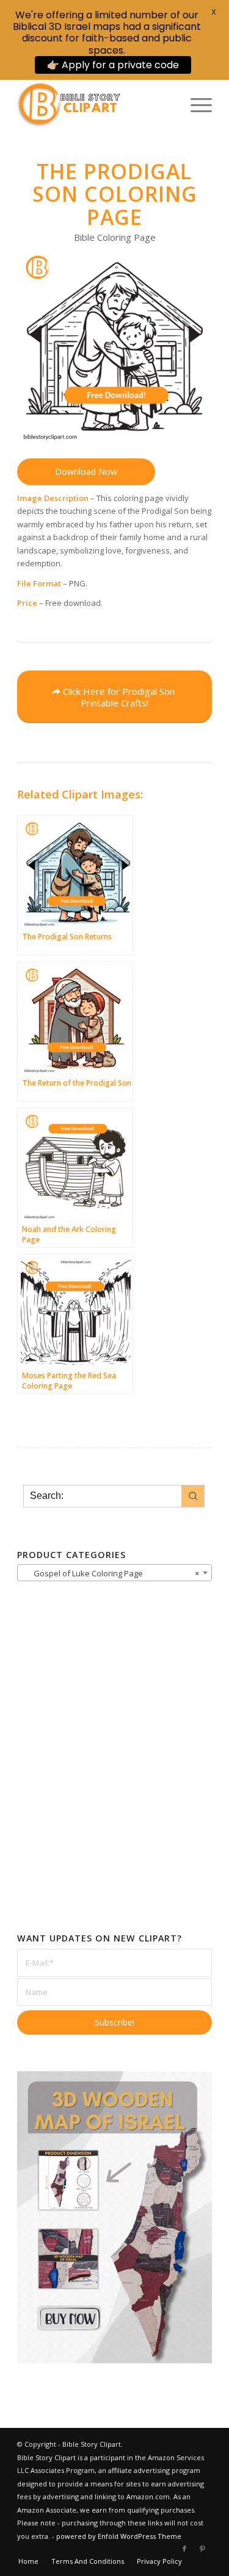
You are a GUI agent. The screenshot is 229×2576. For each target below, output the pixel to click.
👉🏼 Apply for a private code (113, 65)
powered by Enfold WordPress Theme (119, 2536)
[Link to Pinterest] (203, 2549)
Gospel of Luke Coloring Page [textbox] (111, 1573)
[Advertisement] (114, 1777)
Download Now (86, 471)
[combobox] (114, 1573)
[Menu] (195, 105)
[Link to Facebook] (184, 2549)
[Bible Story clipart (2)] (95, 105)
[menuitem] (195, 105)
